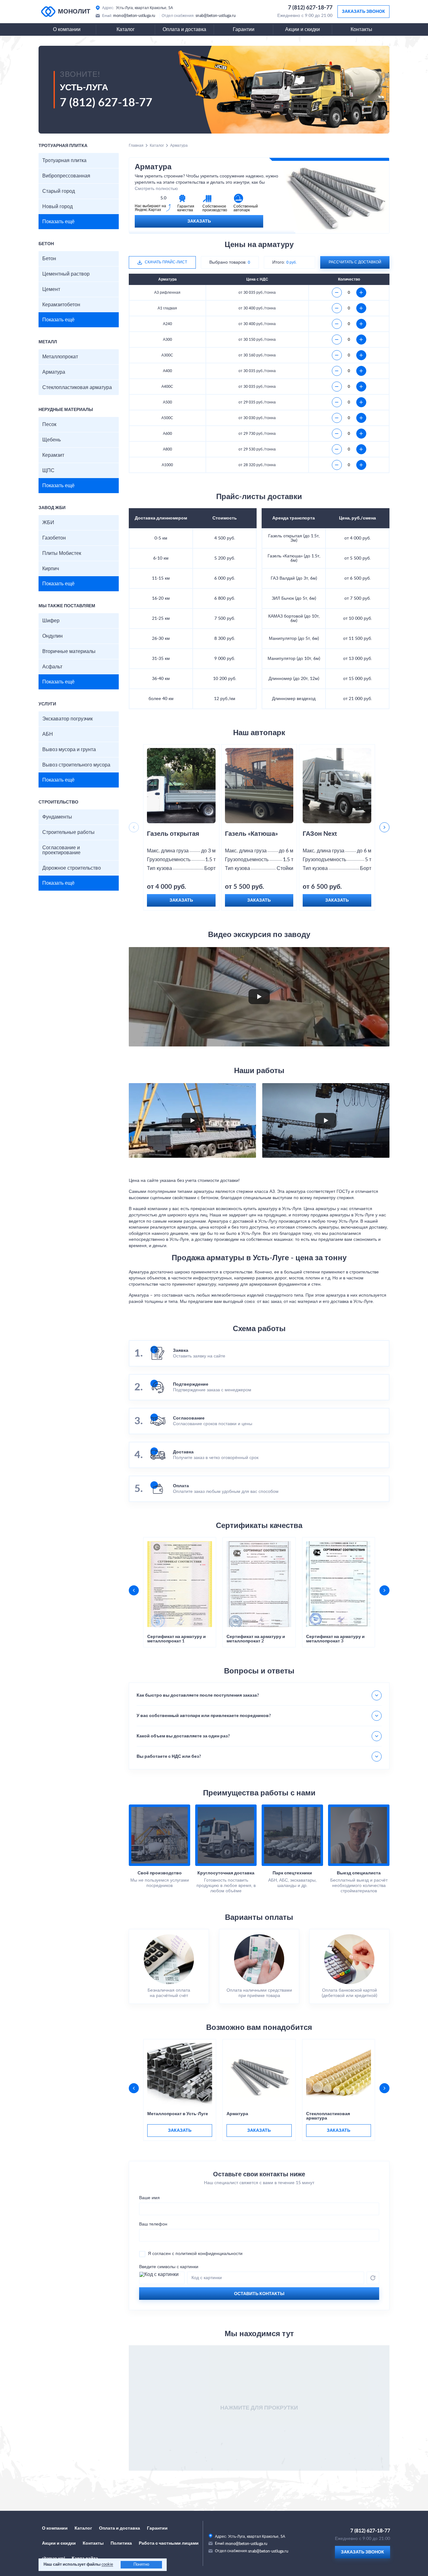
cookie (107, 2565)
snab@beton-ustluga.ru (216, 16)
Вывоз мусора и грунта (69, 750)
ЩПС (48, 471)
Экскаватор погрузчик (68, 719)
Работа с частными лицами (169, 2543)
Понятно (141, 2565)
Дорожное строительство (72, 868)
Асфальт (52, 667)
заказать (180, 2131)
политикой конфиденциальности (209, 2254)
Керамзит (53, 455)
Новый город (57, 207)
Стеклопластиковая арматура (77, 387)
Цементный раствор (66, 274)
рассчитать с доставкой (355, 262)
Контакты (361, 29)
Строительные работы (68, 832)
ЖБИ (48, 523)
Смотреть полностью (156, 189)
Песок (49, 424)
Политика (121, 2543)
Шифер (51, 621)
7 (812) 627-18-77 (310, 8)
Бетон (49, 259)
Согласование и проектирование (61, 850)
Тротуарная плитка (64, 161)
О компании (67, 29)
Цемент (51, 289)
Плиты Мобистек (62, 553)
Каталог (126, 29)
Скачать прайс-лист (166, 262)
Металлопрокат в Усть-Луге (178, 2114)
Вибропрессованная (66, 176)
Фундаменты (57, 817)
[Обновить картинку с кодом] (373, 2278)
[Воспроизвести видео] (259, 997)
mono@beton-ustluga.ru (134, 16)
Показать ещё (58, 222)
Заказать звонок (363, 12)
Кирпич (51, 569)
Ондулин (52, 636)
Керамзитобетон (61, 305)
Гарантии (244, 29)
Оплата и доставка (184, 29)
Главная (136, 145)
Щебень (52, 440)
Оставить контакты (259, 2294)
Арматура (54, 372)
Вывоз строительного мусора (76, 765)
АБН (48, 734)
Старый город (59, 191)
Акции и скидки (303, 29)
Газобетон (54, 538)
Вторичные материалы (69, 651)
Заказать (199, 221)
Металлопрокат (60, 357)
